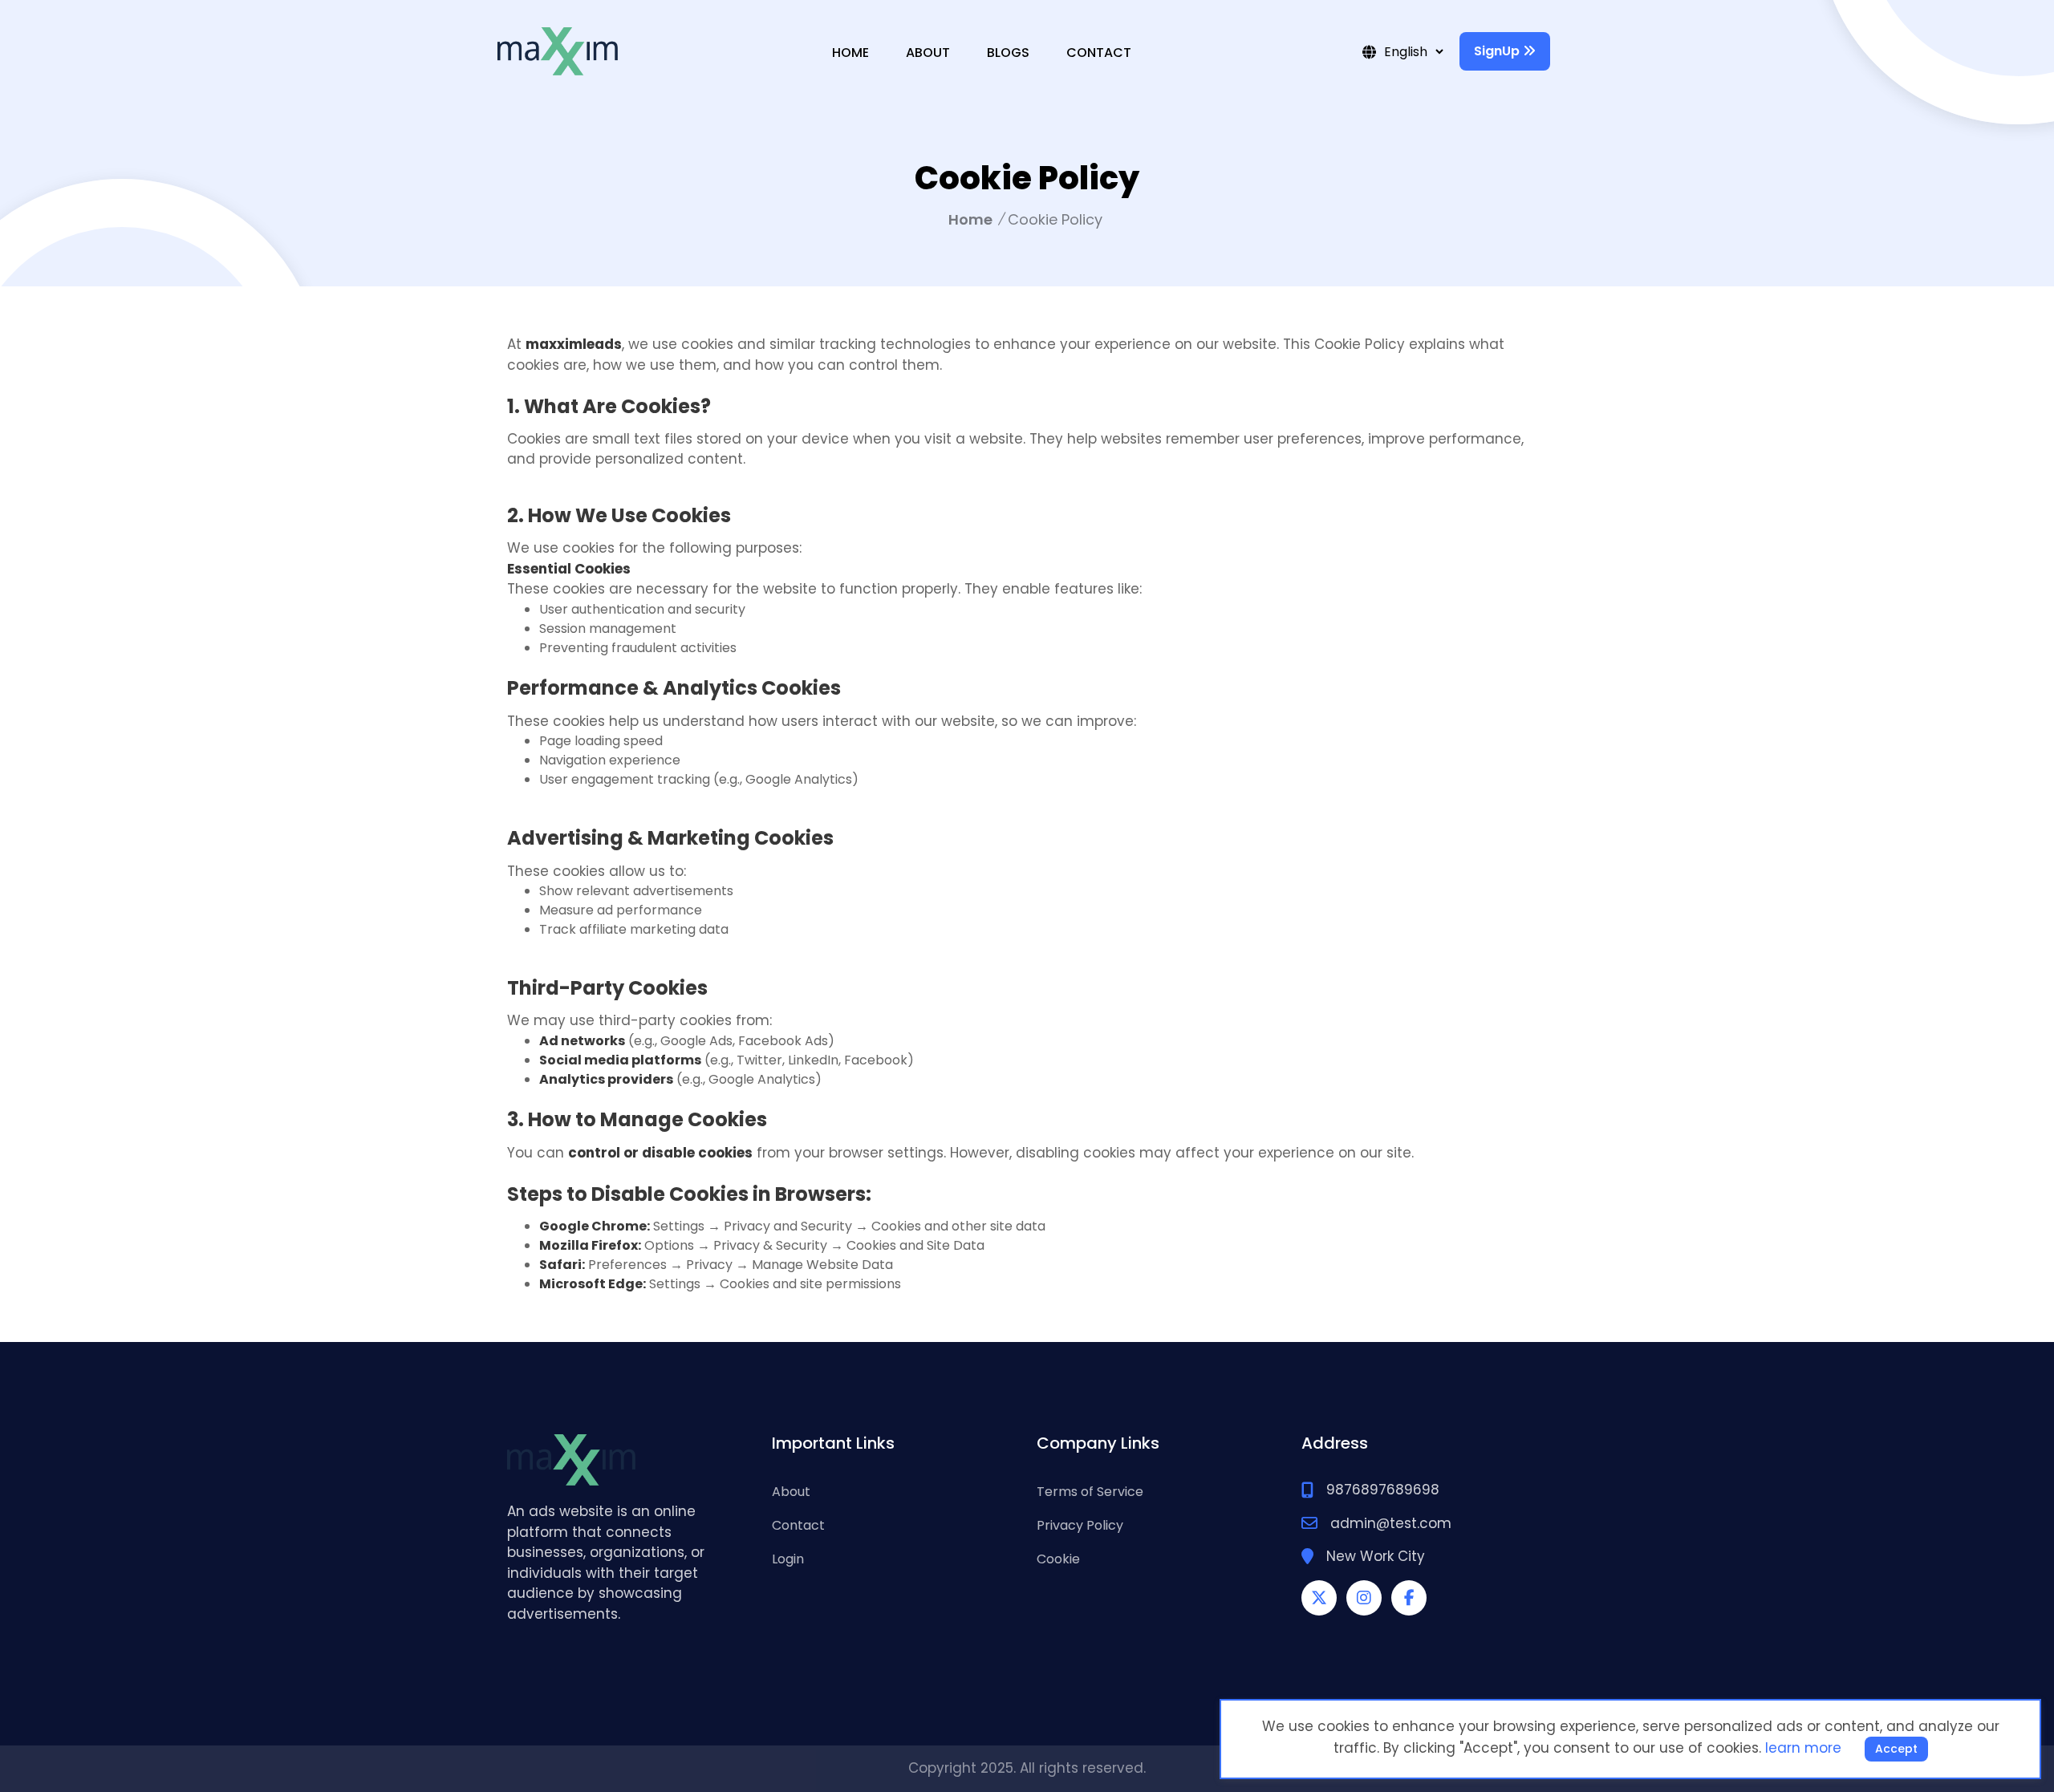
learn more (1803, 1748)
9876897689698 (1383, 1490)
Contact (1099, 53)
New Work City (1376, 1556)
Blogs (1008, 53)
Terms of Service (1090, 1492)
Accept (1896, 1749)
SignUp (1498, 51)
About (928, 53)
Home (850, 53)
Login (788, 1559)
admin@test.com (1391, 1523)
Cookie (1058, 1559)
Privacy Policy (1080, 1525)
